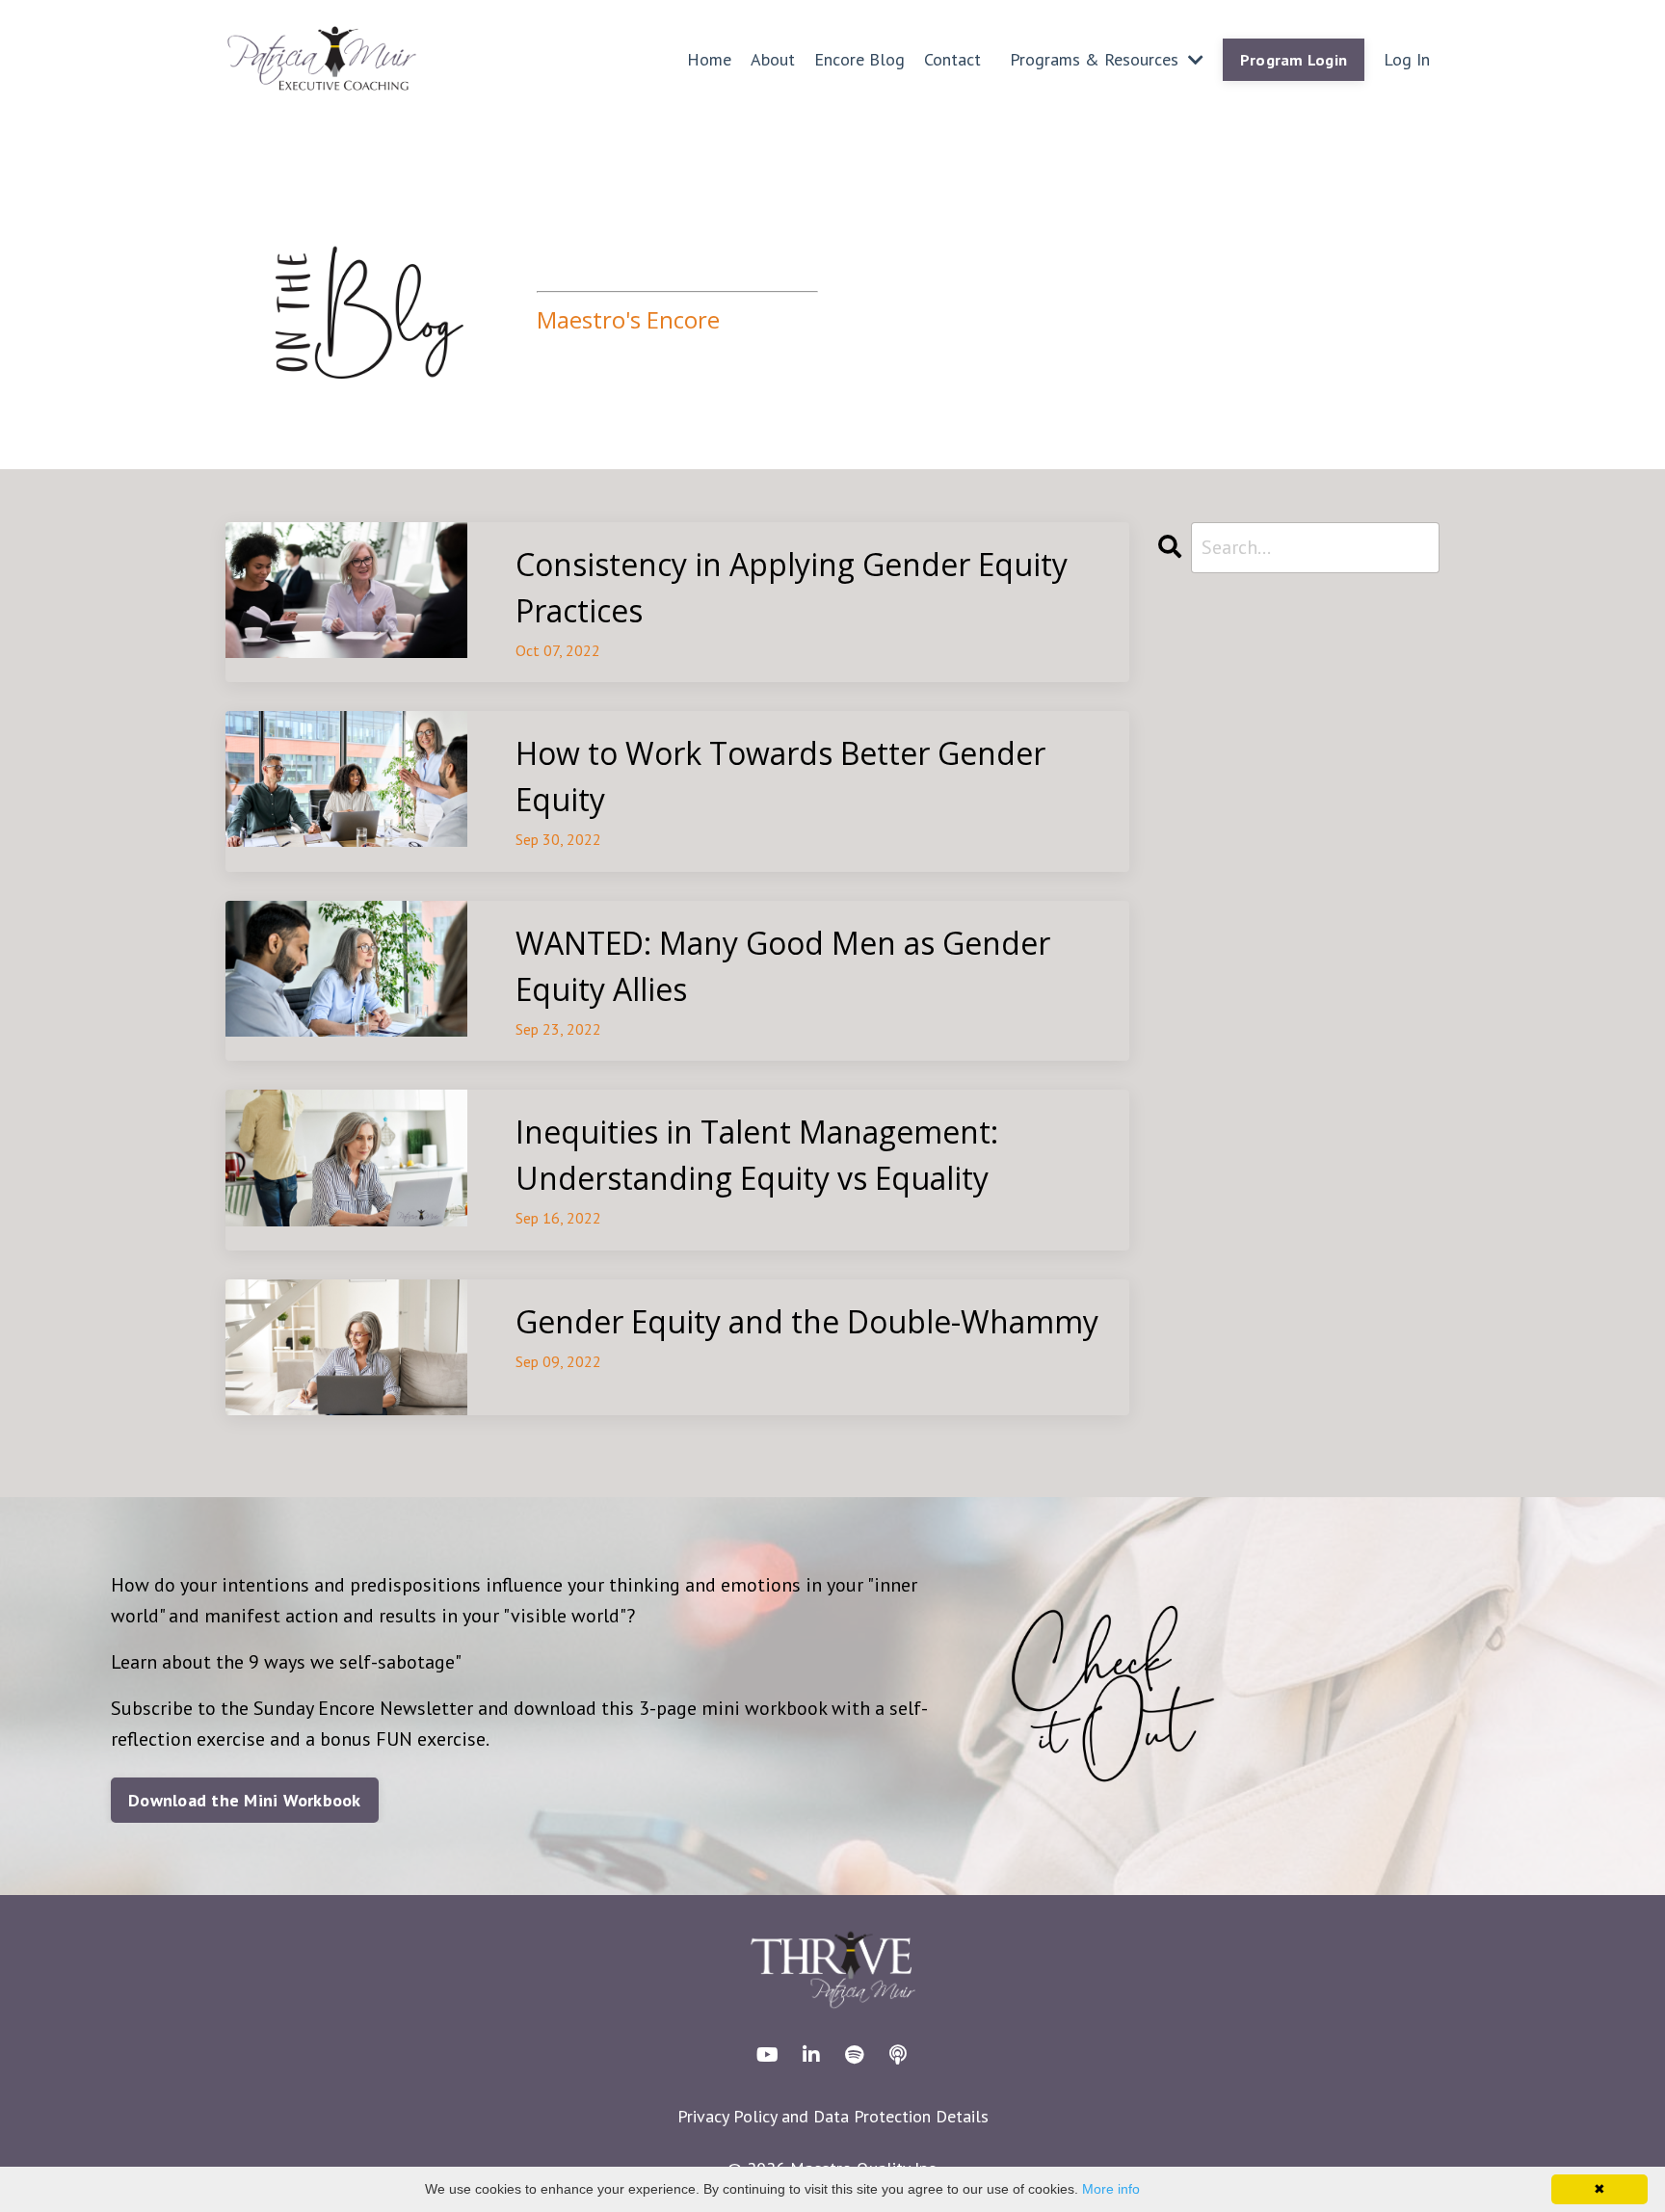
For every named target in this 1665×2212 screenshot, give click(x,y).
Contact (952, 59)
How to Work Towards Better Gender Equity (780, 776)
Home (709, 59)
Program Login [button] (1294, 60)
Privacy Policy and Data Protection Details (833, 2116)
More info (1111, 2189)
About (773, 59)
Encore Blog (859, 59)
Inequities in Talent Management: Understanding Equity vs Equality (757, 1155)
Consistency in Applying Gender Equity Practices (792, 587)
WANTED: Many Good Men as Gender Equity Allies (783, 966)
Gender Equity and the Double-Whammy (807, 1321)
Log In (1407, 59)
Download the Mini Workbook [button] (245, 1800)
